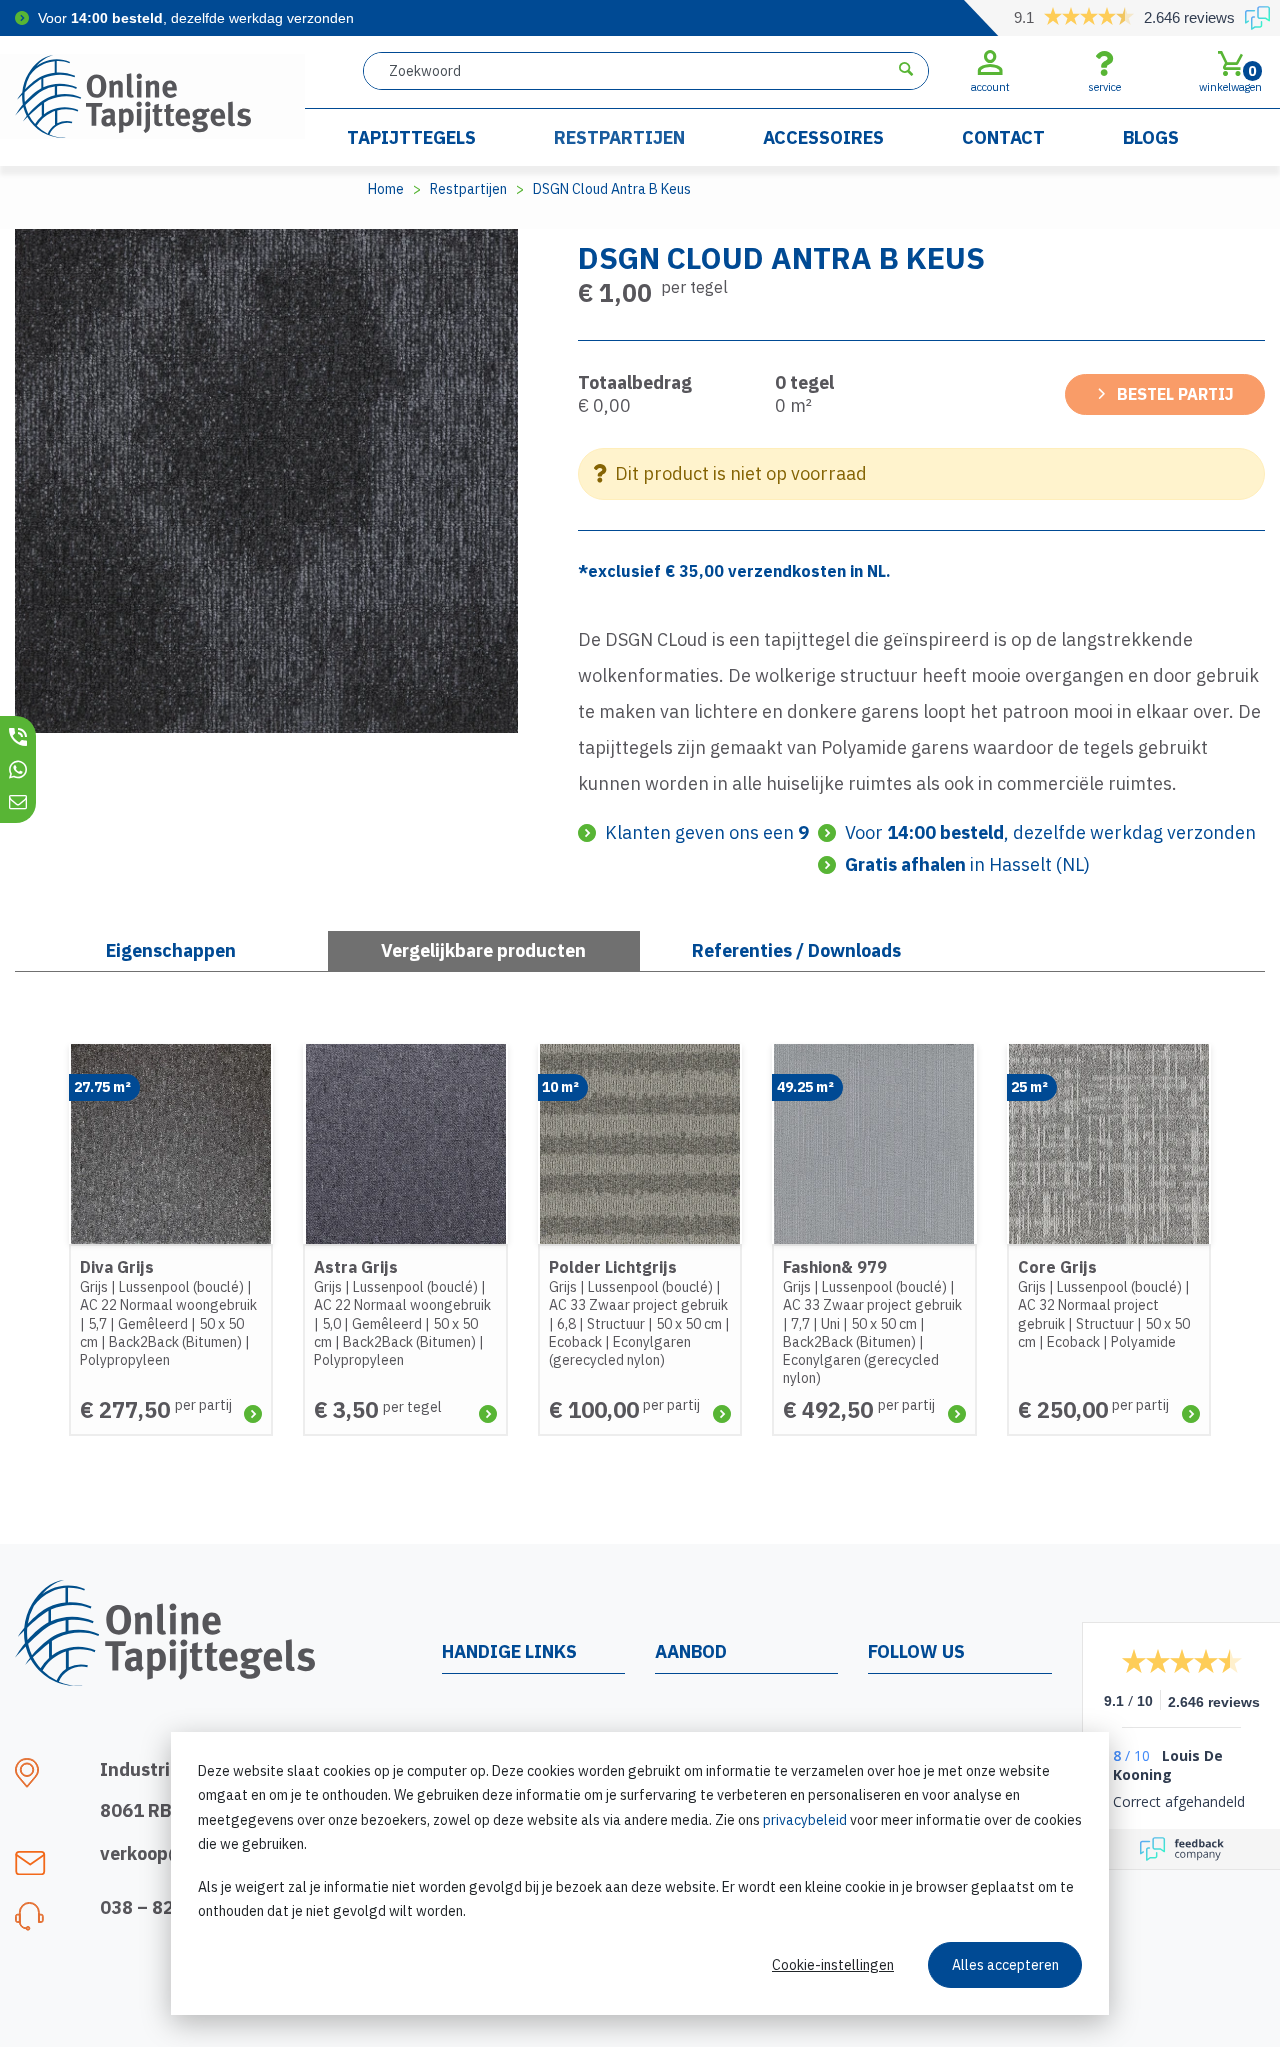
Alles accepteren (1005, 1965)
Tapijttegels (411, 137)
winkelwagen (1230, 78)
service (1104, 87)
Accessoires (823, 137)
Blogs (1151, 137)
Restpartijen (619, 137)
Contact (1003, 137)
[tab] (484, 951)
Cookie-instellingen (833, 1965)
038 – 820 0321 (166, 1907)
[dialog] (640, 1873)
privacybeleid (805, 1820)
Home (386, 189)
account (990, 87)
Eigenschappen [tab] (171, 950)
